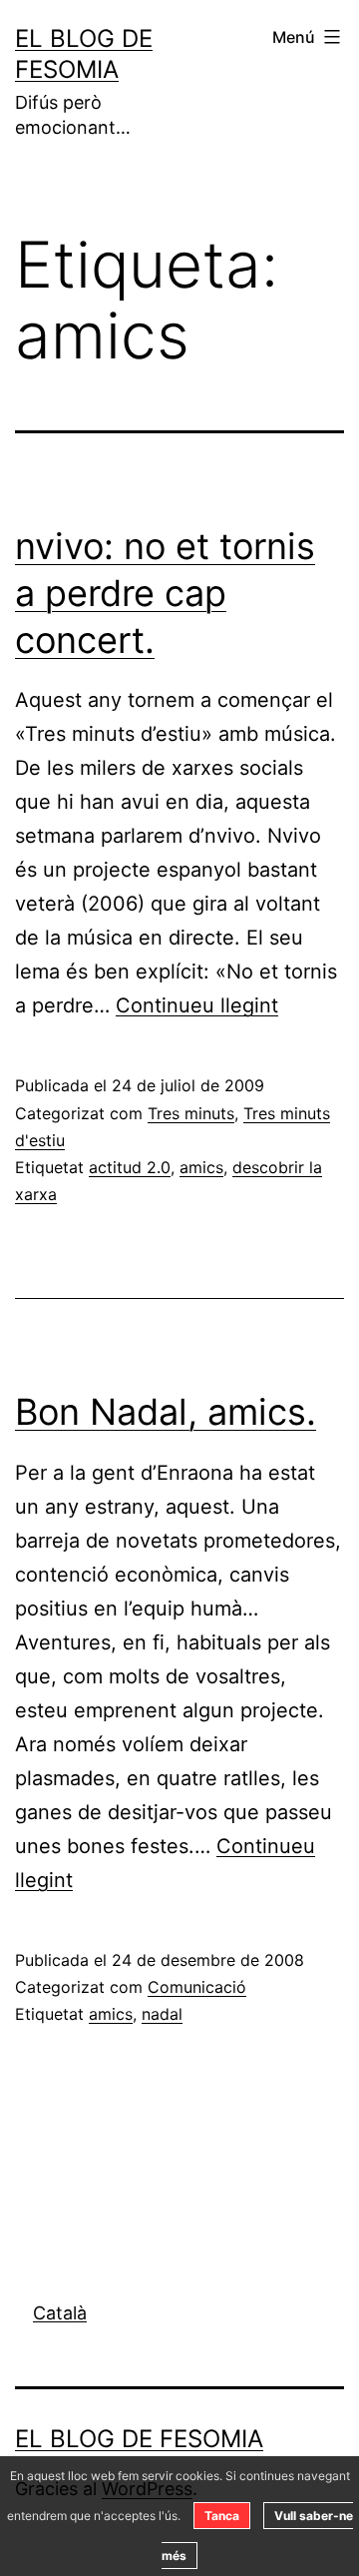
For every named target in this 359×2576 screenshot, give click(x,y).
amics (201, 1167)
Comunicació (197, 1987)
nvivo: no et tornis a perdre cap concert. (165, 593)
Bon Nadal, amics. (166, 1412)
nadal (162, 2014)
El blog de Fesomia (139, 2439)
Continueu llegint (197, 1005)
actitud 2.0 (130, 1167)
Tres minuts (191, 1113)
